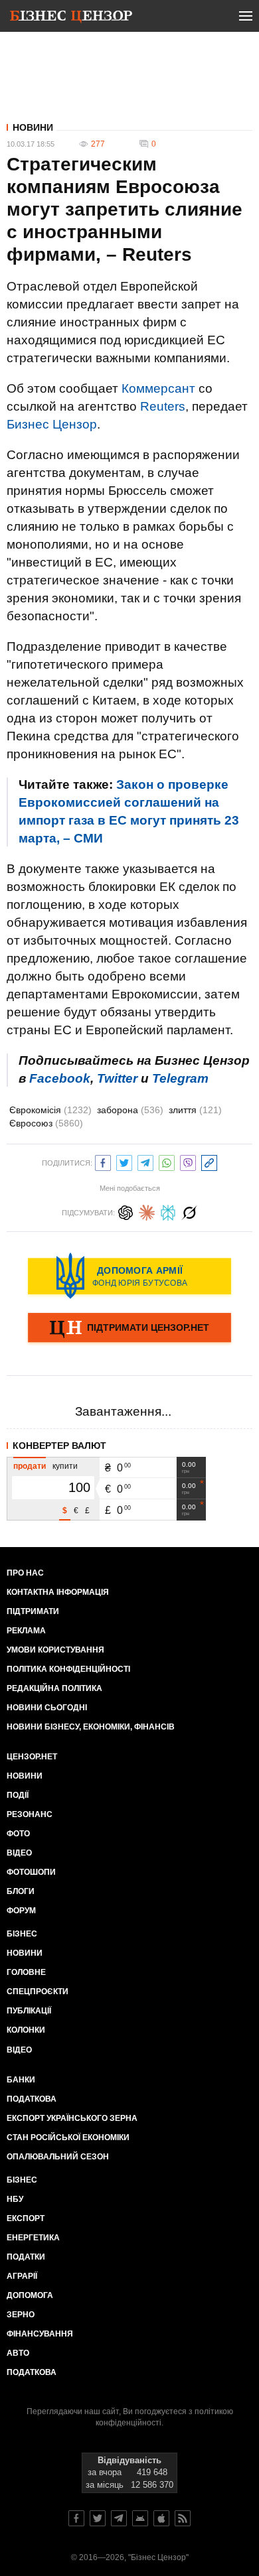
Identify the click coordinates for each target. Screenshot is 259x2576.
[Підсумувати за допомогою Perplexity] (168, 1211)
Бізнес (22, 1934)
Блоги (21, 1891)
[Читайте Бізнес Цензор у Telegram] (119, 2518)
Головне (26, 1972)
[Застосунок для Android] (140, 2518)
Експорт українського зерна (72, 2118)
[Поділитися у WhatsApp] (167, 1161)
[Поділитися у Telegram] (145, 1161)
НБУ (15, 2199)
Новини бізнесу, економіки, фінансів (91, 1727)
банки (21, 2080)
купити (65, 1466)
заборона (130, 1110)
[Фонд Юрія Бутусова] (129, 1276)
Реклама (26, 1631)
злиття (195, 1110)
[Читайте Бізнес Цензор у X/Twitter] (98, 2518)
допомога (30, 2295)
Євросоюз (46, 1123)
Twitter (117, 1078)
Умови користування (55, 1650)
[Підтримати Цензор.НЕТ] (129, 1329)
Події (18, 1795)
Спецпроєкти (38, 1992)
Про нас (25, 1573)
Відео (19, 1853)
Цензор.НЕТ (32, 1757)
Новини (33, 127)
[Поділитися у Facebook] (103, 1161)
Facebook (60, 1078)
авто (18, 2353)
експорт (26, 2218)
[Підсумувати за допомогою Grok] (189, 1211)
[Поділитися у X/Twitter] (124, 1161)
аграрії (22, 2276)
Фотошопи (31, 1872)
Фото (18, 1834)
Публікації (29, 2011)
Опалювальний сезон (58, 2157)
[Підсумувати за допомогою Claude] (147, 1211)
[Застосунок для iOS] (161, 2518)
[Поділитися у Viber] (188, 1161)
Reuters (163, 406)
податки (26, 2257)
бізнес (22, 2180)
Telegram (180, 1078)
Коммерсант (158, 388)
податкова (32, 2372)
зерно (21, 2315)
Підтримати (33, 1611)
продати (30, 1466)
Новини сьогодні (47, 1708)
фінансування (40, 2334)
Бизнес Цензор (52, 424)
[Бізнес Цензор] (71, 19)
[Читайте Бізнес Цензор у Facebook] (76, 2518)
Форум (21, 1911)
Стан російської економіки (68, 2137)
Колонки (26, 2030)
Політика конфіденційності (68, 1669)
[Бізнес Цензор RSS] (183, 2518)
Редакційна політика (54, 1688)
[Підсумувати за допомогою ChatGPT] (126, 1211)
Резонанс (30, 1814)
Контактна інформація (58, 1592)
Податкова (32, 2099)
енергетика (33, 2238)
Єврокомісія (50, 1110)
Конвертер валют (59, 1446)
